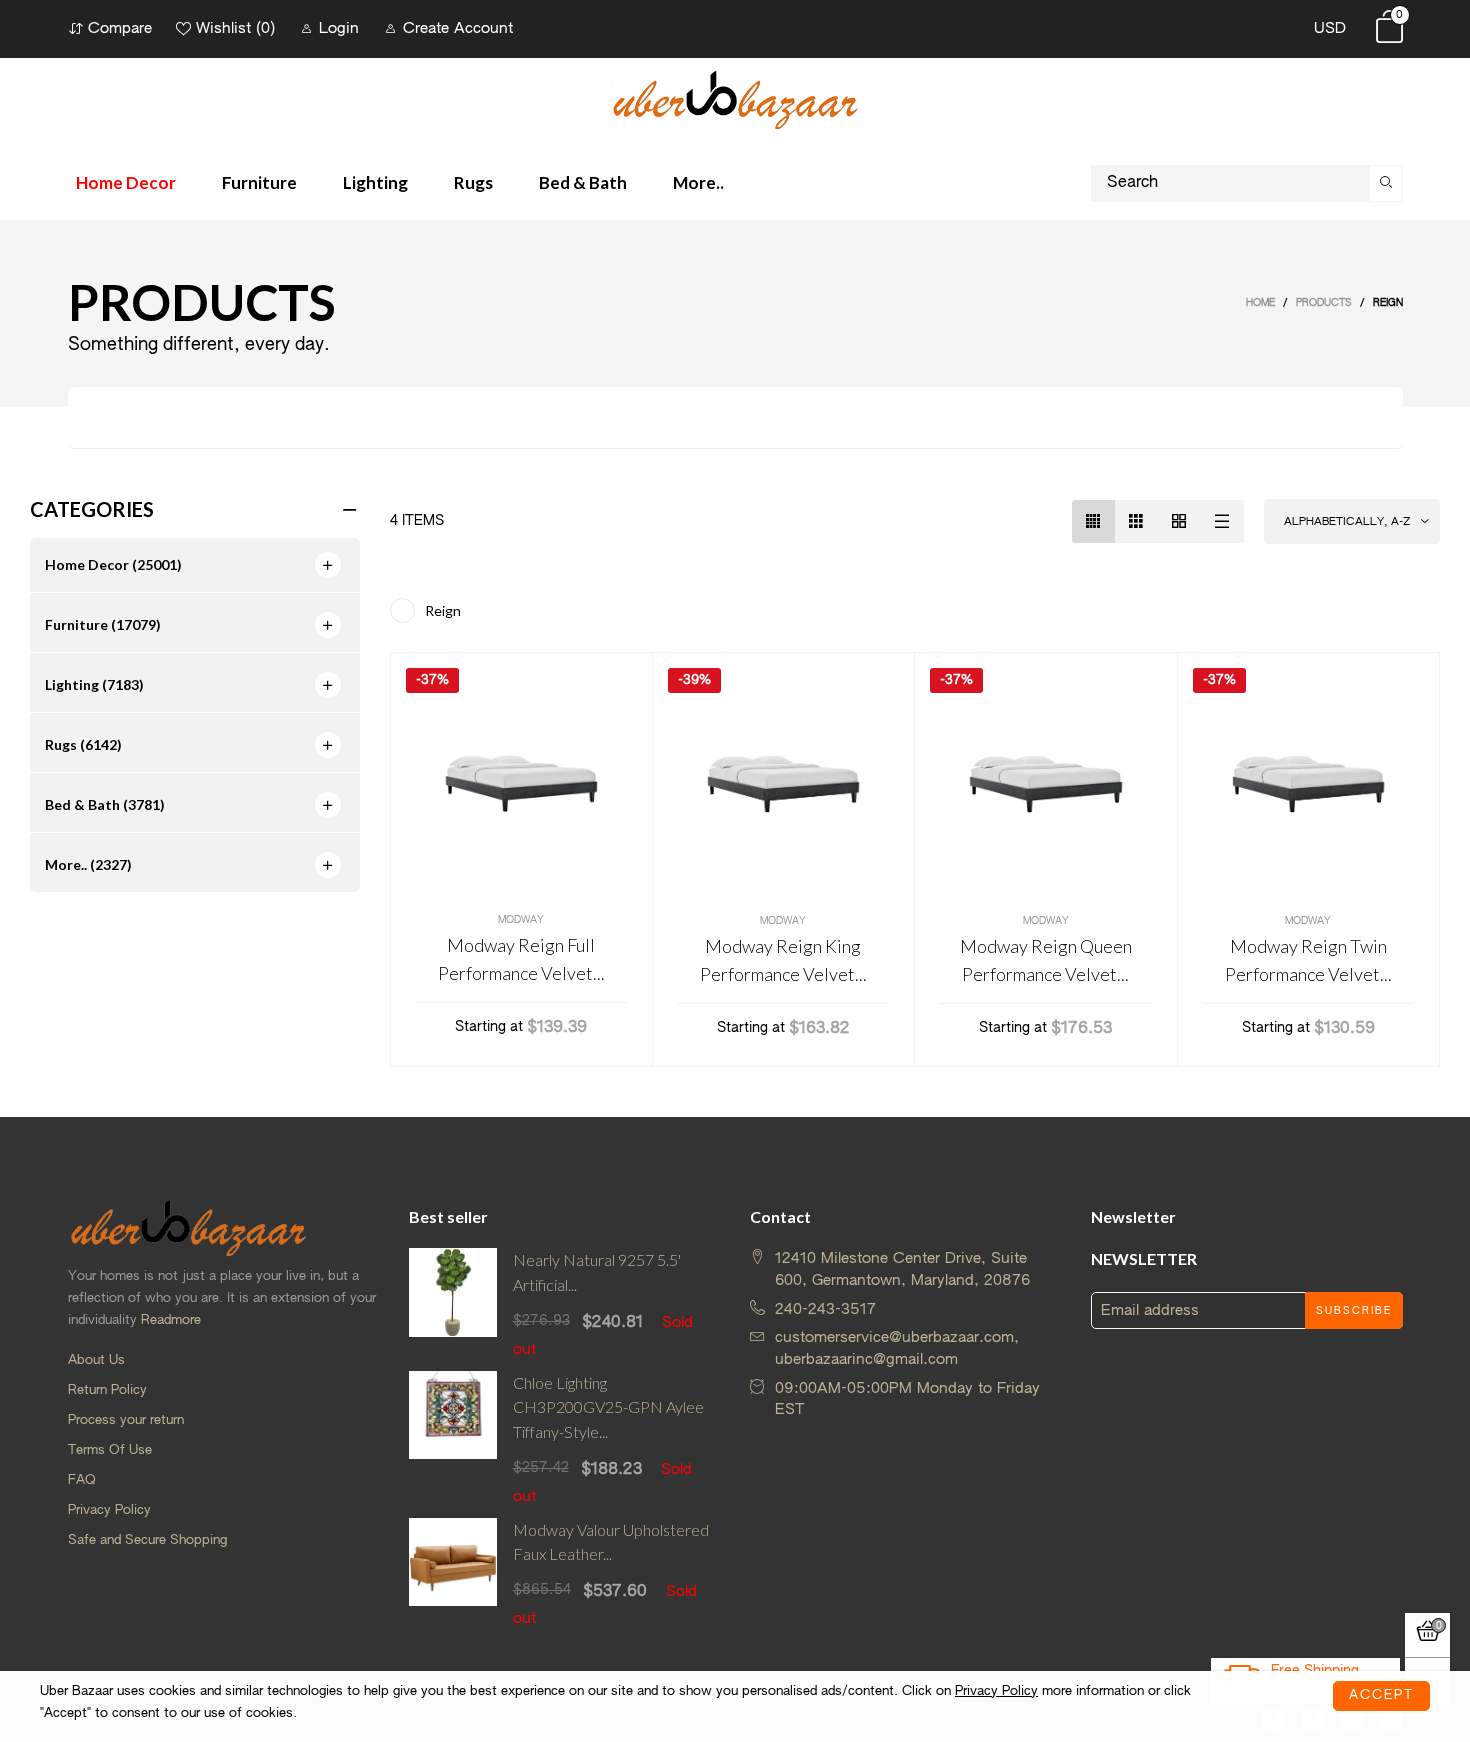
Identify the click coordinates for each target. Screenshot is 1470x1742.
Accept (1381, 1693)
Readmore (171, 1320)
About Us (96, 1360)
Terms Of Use (110, 1450)
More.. (698, 182)
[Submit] (1386, 183)
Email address (1150, 1310)
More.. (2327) (88, 864)
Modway (521, 920)
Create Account (458, 28)
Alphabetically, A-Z (1347, 521)
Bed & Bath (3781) (105, 804)
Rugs (473, 182)
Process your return (126, 1420)
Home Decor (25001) (113, 564)
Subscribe (1354, 1311)
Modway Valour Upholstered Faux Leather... (611, 1542)
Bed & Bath (583, 182)
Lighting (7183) (94, 684)
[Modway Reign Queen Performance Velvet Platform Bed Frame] (1046, 784)
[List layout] (1222, 521)
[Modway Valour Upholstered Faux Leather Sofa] (453, 1574)
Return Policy (107, 1390)
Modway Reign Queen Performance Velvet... (1046, 960)
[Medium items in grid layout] (1093, 521)
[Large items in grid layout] (1136, 521)
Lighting (375, 182)
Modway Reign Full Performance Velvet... (521, 959)
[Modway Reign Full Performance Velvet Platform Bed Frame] (521, 783)
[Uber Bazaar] (735, 98)
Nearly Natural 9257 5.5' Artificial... (597, 1272)
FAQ (82, 1480)
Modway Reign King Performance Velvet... (783, 960)
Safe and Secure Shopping (147, 1540)
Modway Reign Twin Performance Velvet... (1308, 960)
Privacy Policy (109, 1510)
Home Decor (126, 182)
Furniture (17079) (103, 624)
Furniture (259, 182)
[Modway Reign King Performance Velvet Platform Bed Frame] (784, 784)
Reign (443, 610)
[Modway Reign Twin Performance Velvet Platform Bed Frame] (1309, 784)
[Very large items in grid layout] (1179, 521)
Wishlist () (235, 28)
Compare (120, 28)
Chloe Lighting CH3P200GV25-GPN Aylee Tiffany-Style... (608, 1407)
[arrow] (328, 565)
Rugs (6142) (83, 744)
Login (339, 28)
